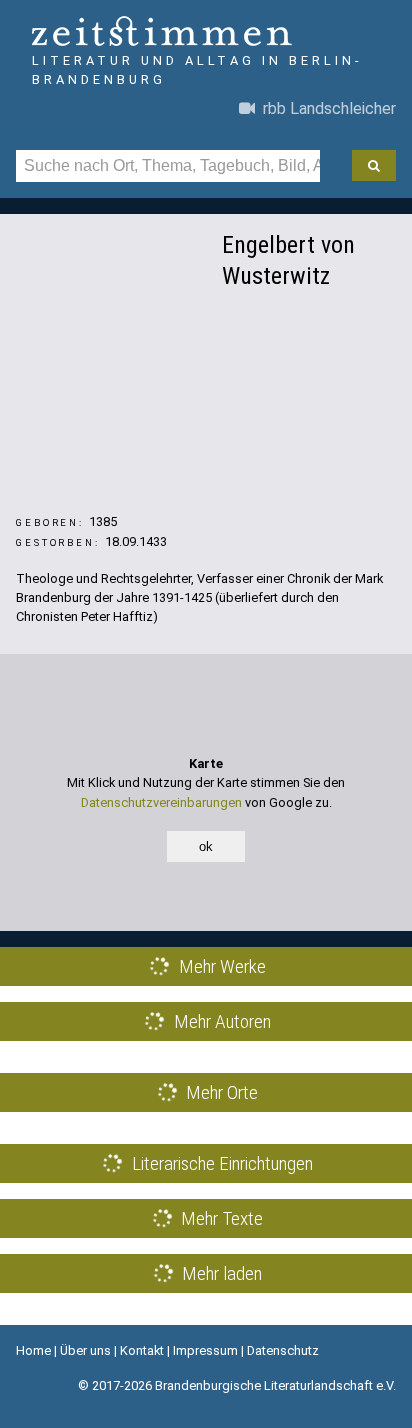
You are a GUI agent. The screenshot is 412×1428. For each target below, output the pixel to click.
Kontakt (142, 1350)
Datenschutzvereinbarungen (161, 802)
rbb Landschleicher (325, 108)
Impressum (205, 1350)
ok (206, 846)
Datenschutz (283, 1350)
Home (33, 1350)
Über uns (85, 1350)
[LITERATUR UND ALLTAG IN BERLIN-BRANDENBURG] (206, 33)
